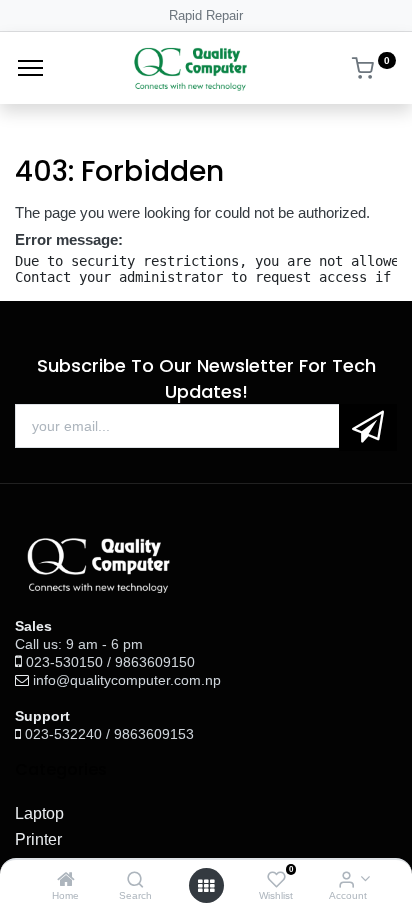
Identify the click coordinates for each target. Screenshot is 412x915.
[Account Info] (346, 880)
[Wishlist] (276, 880)
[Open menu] (206, 886)
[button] (368, 427)
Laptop (39, 813)
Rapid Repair (206, 15)
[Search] (135, 880)
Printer (38, 839)
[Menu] (30, 68)
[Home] (66, 880)
